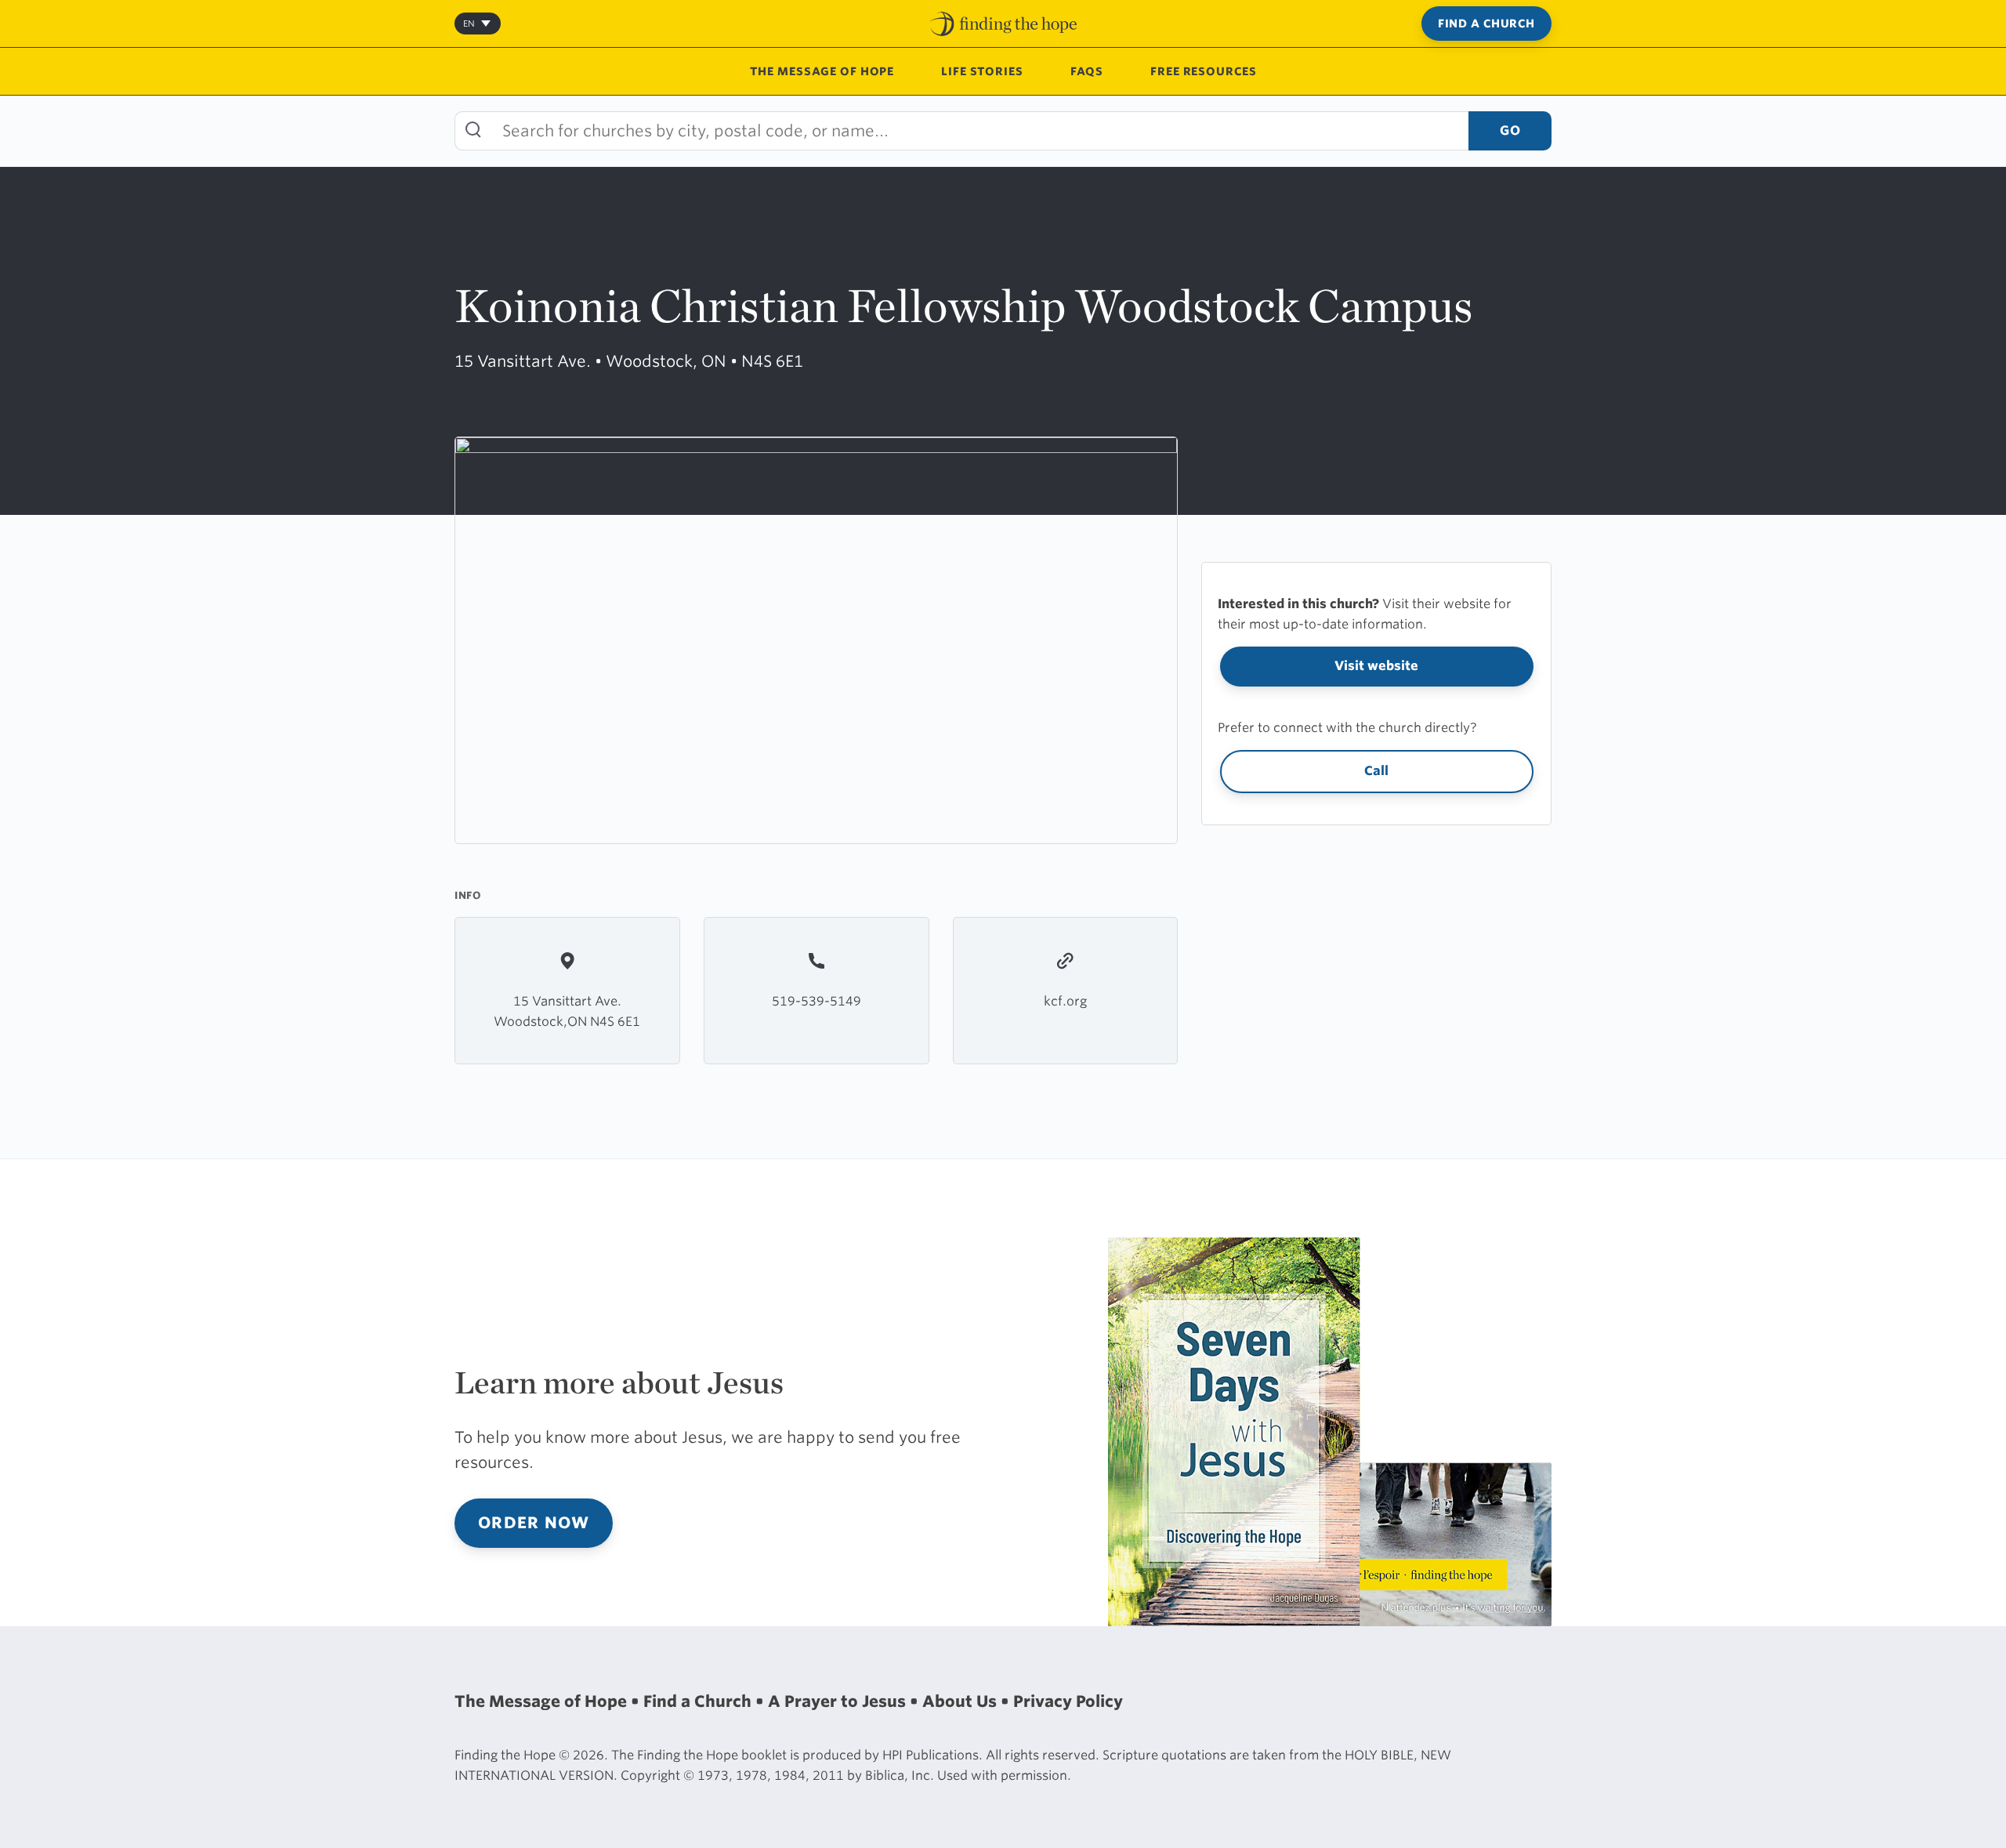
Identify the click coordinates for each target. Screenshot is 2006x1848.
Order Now (534, 1523)
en (469, 24)
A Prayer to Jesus (839, 1701)
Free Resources (1203, 71)
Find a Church (1486, 24)
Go (1510, 130)
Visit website (1376, 666)
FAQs (1087, 71)
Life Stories (982, 71)
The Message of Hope (822, 71)
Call (1376, 771)
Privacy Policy (1068, 1701)
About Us (961, 1701)
